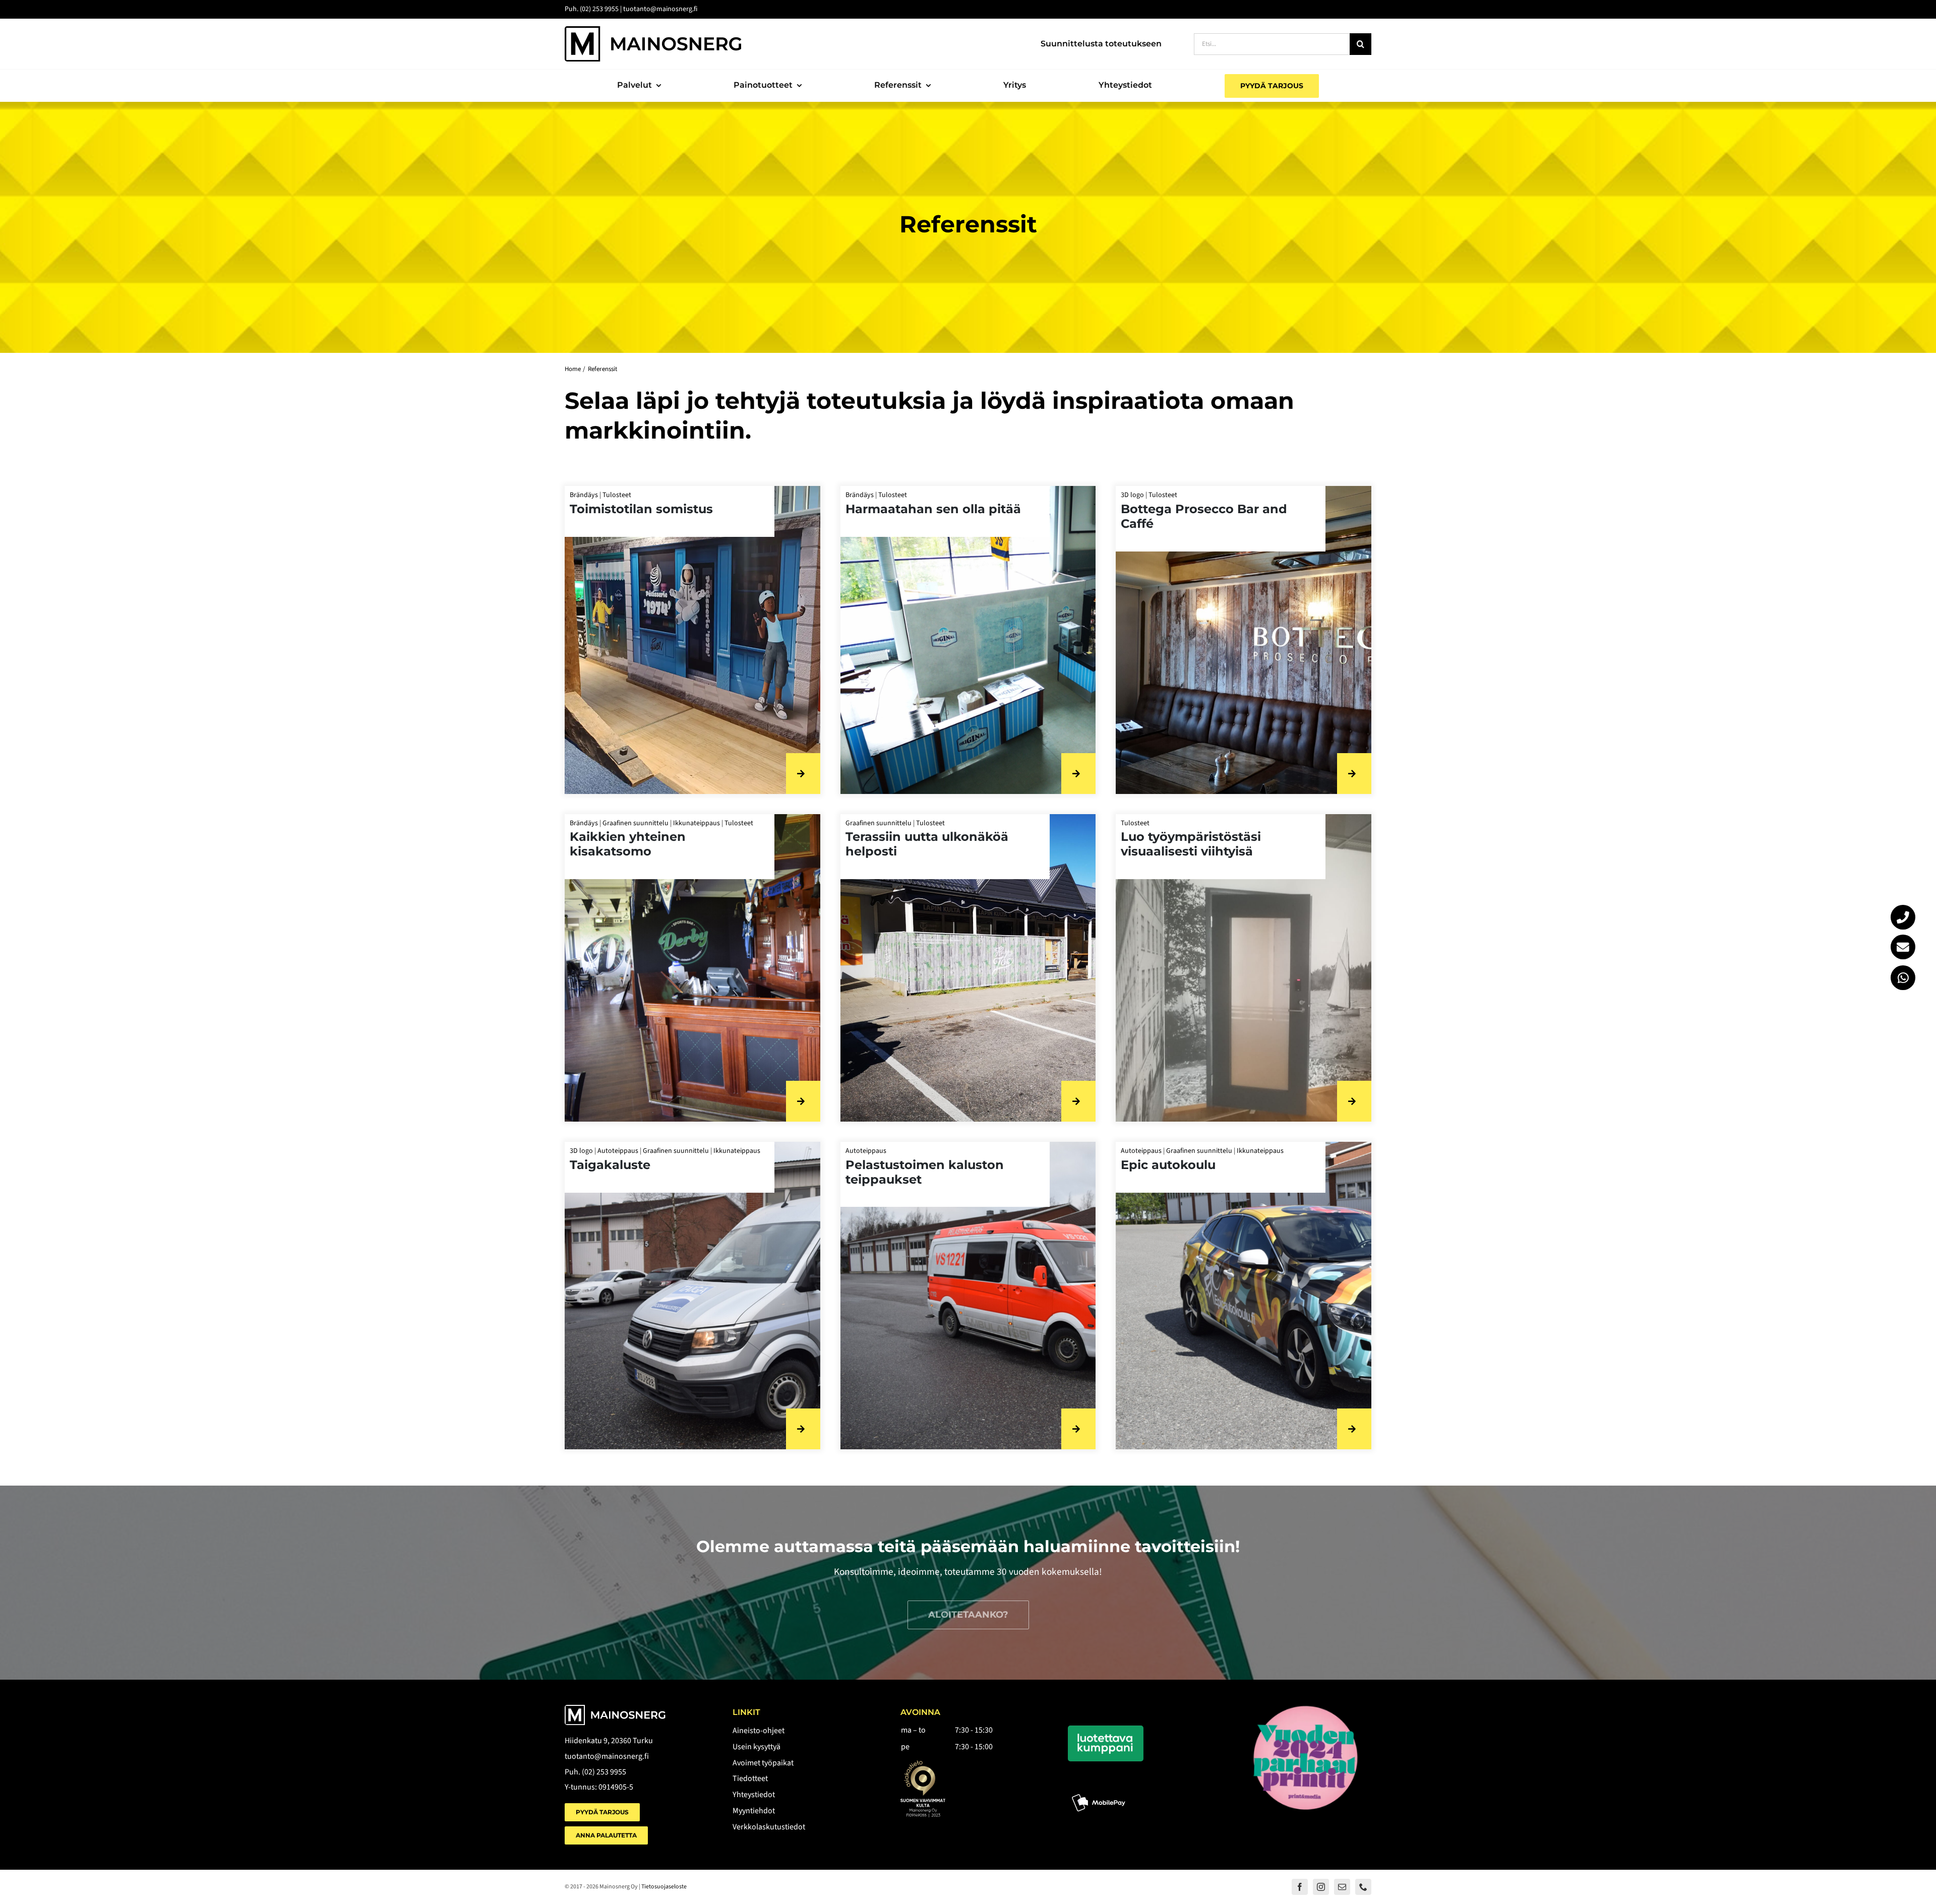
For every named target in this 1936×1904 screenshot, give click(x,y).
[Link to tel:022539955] (1903, 917)
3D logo (1132, 495)
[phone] (1363, 1887)
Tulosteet (617, 495)
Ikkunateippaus (697, 823)
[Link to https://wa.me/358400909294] (1903, 978)
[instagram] (1321, 1887)
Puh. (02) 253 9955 (595, 1772)
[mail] (1342, 1887)
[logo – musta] (653, 30)
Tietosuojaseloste (664, 1887)
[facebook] (1300, 1887)
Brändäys (584, 495)
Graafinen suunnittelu (636, 823)
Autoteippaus (618, 1151)
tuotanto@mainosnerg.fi (607, 1756)
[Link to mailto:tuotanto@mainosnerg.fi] (1903, 947)
